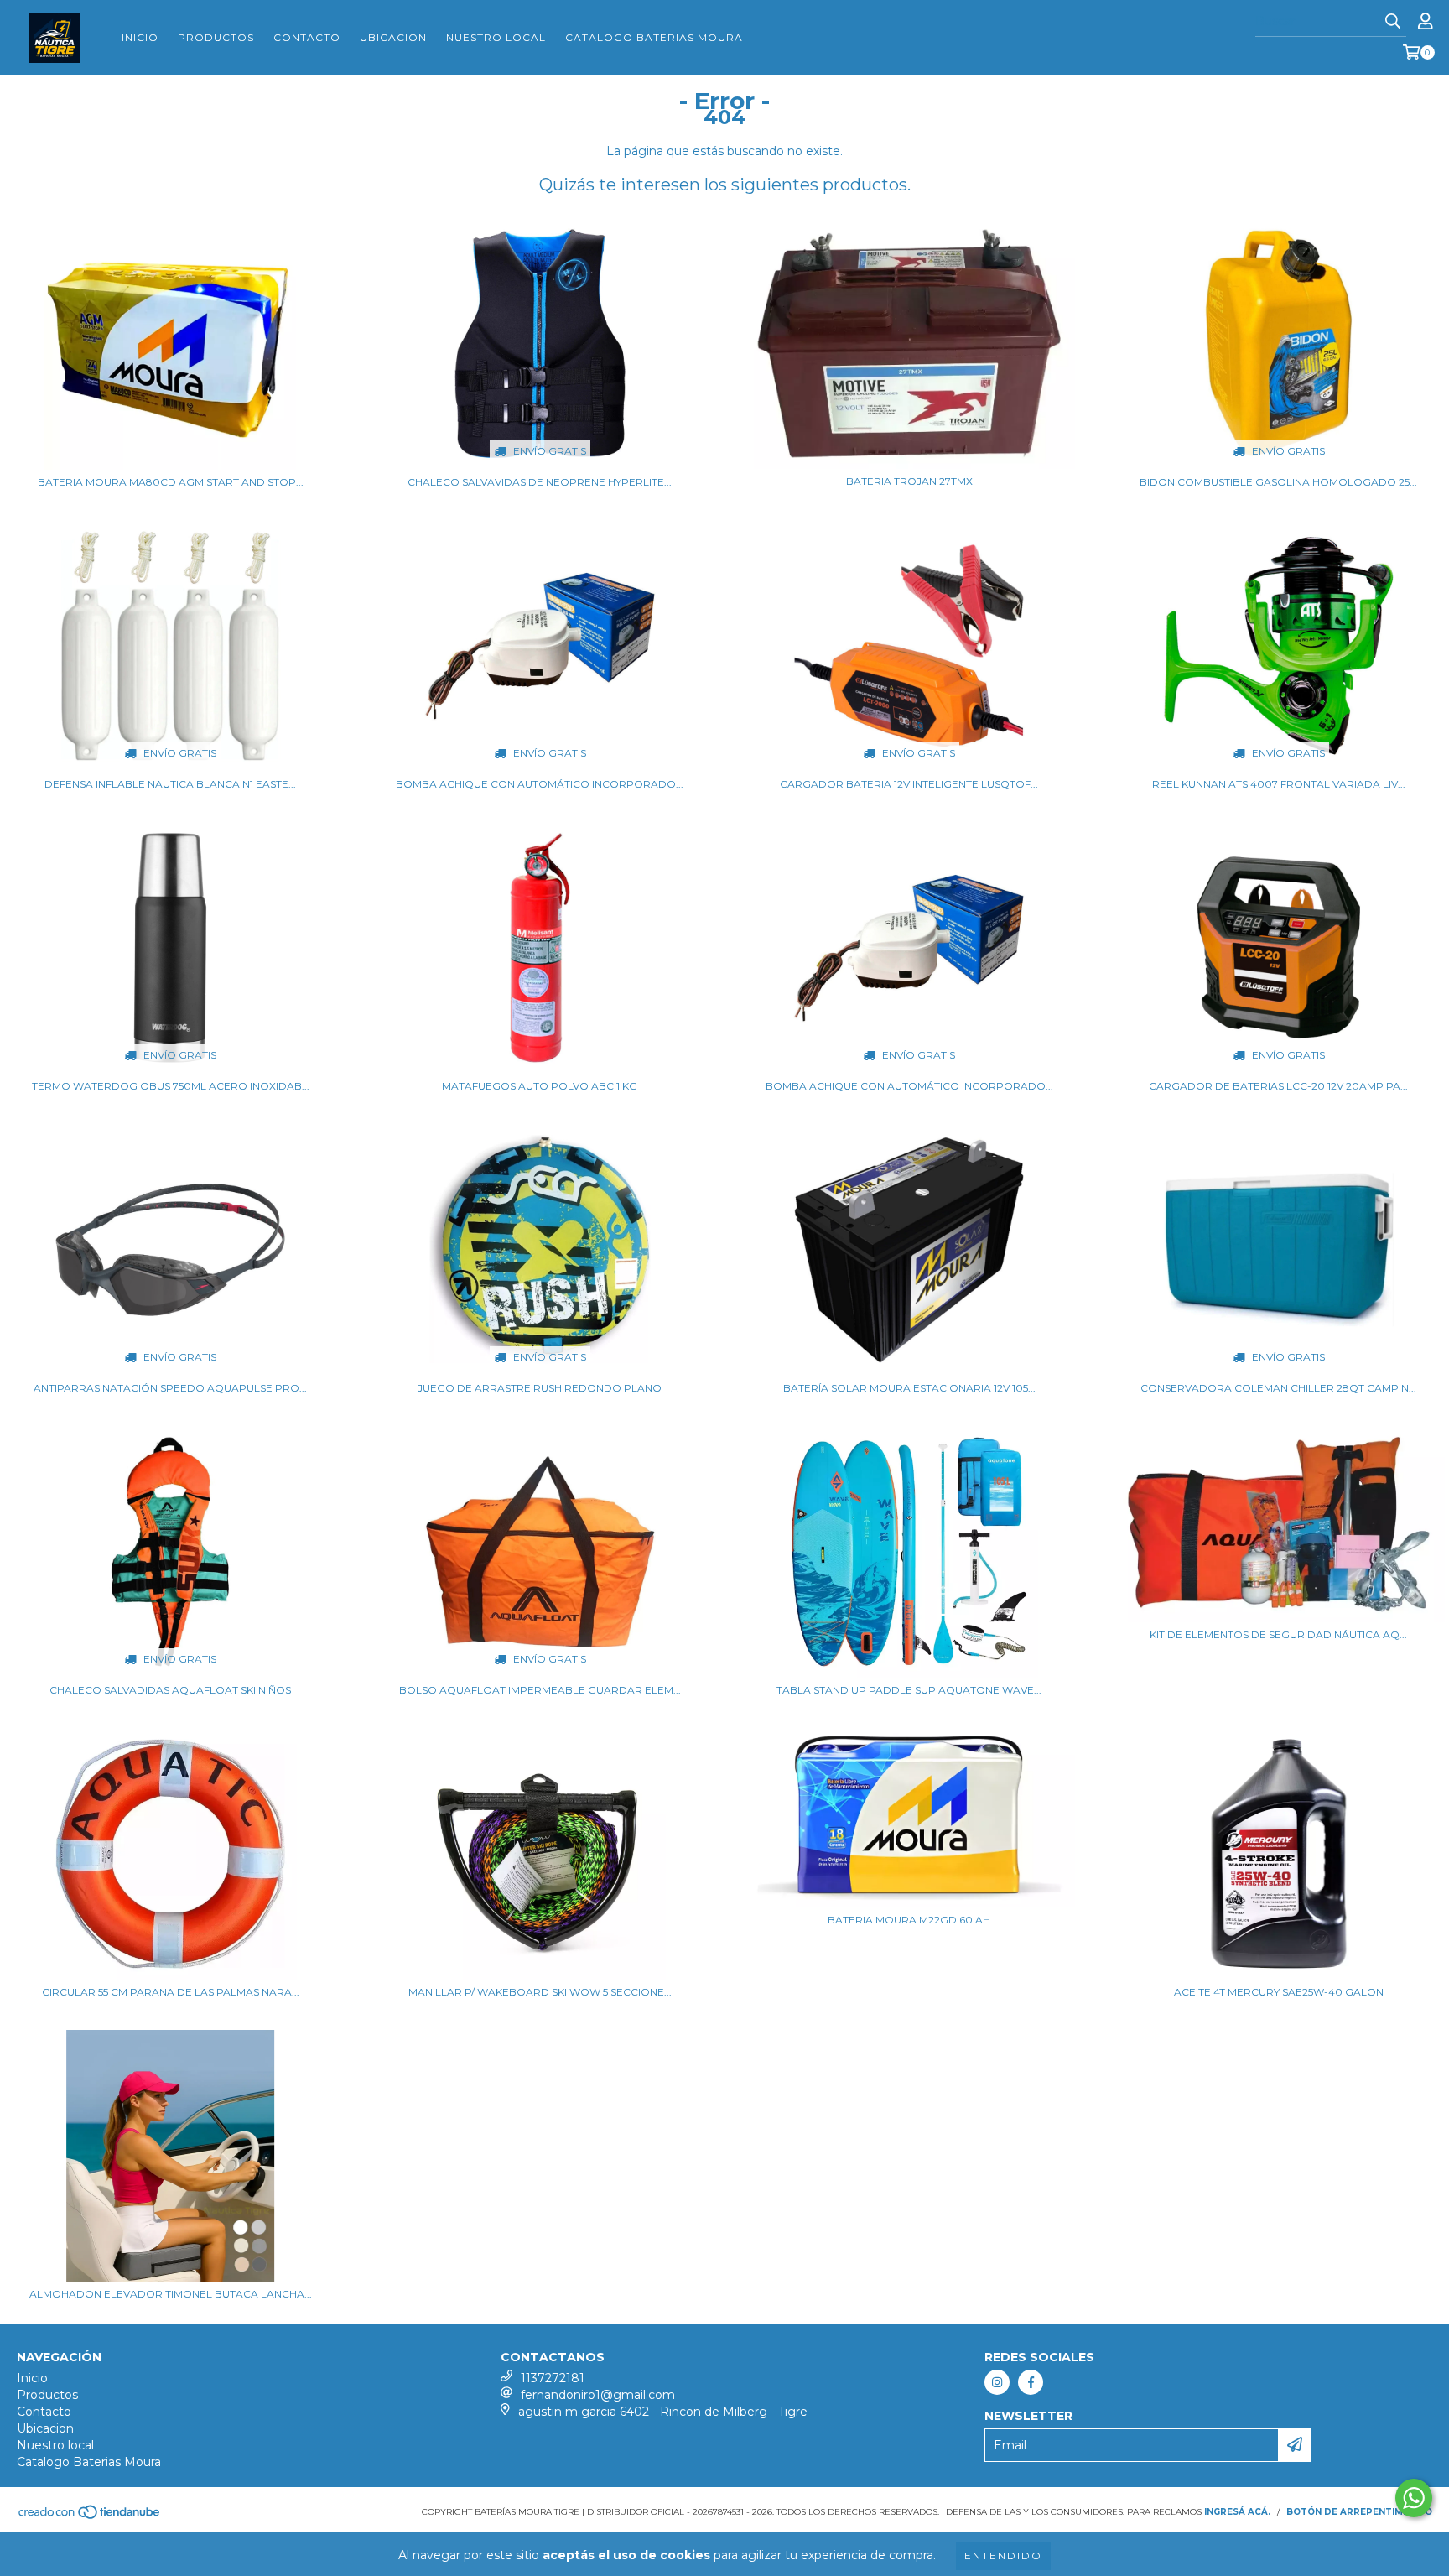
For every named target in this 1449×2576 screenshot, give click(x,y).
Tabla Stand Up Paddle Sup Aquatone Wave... (909, 1690)
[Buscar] (1393, 22)
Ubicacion (393, 37)
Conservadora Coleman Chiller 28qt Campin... (1278, 1388)
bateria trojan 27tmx (909, 481)
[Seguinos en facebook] (1031, 2382)
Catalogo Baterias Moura (654, 37)
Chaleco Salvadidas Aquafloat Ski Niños (170, 1690)
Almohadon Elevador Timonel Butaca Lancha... (171, 2294)
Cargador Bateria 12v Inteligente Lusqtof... (909, 784)
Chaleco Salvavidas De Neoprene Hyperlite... (540, 482)
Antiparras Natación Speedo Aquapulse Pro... (170, 1388)
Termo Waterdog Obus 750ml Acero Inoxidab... (171, 1086)
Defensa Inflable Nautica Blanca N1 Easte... (170, 784)
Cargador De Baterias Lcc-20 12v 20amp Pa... (1278, 1086)
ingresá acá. (1237, 2512)
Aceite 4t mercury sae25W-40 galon (1279, 1992)
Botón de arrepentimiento (1359, 2512)
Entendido (1003, 2555)
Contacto (307, 37)
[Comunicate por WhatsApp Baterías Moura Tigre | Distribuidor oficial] (1414, 2498)
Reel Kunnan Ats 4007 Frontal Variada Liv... (1279, 784)
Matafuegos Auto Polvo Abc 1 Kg (540, 1086)
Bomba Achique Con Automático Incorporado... (540, 784)
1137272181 (553, 2378)
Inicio (140, 37)
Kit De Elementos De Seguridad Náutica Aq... (1278, 1634)
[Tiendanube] (90, 2517)
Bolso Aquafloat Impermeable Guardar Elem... (540, 1690)
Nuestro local (496, 37)
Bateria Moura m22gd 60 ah (909, 1920)
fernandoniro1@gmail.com (598, 2395)
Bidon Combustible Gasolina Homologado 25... (1278, 482)
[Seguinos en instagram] (997, 2382)
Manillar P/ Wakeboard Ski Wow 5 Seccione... (540, 1992)
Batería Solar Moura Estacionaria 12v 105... (909, 1388)
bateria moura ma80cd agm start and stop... (171, 482)
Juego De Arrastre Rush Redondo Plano (540, 1388)
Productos (216, 37)
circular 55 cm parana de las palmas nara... (171, 1992)
